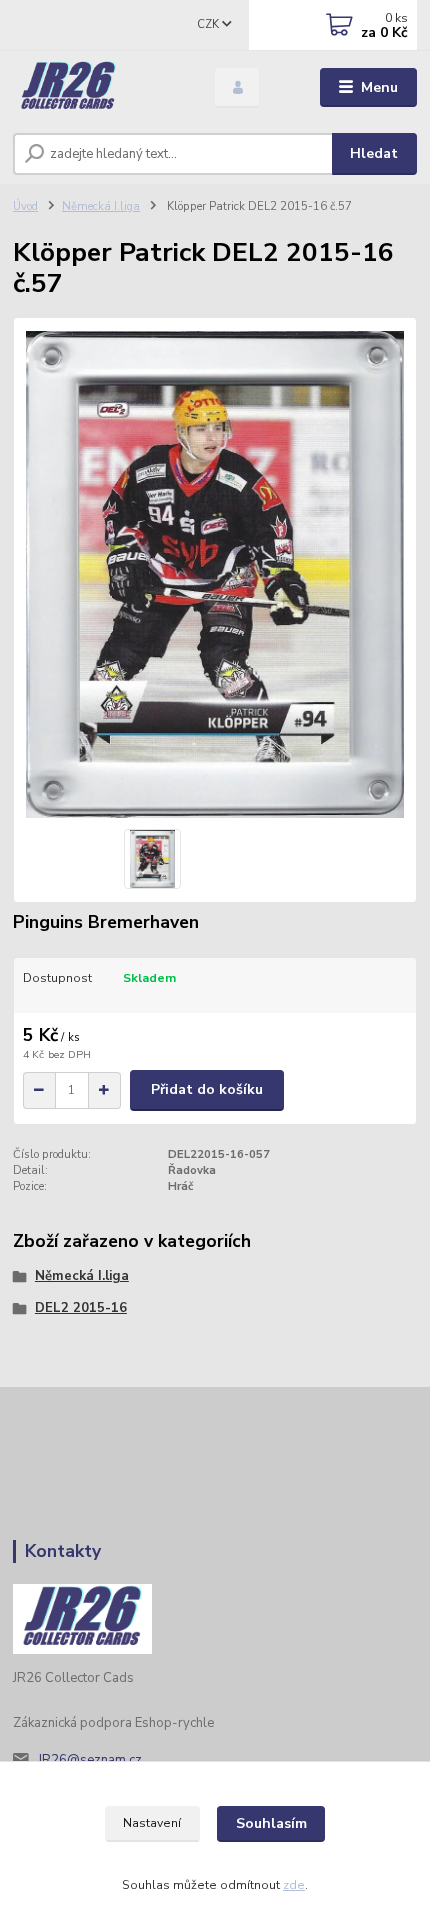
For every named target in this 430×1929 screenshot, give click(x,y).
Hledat (374, 153)
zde (294, 1885)
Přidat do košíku (207, 1089)
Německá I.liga (101, 206)
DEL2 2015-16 (81, 1308)
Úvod (25, 206)
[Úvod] (97, 88)
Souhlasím (271, 1823)
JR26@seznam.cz (90, 1760)
